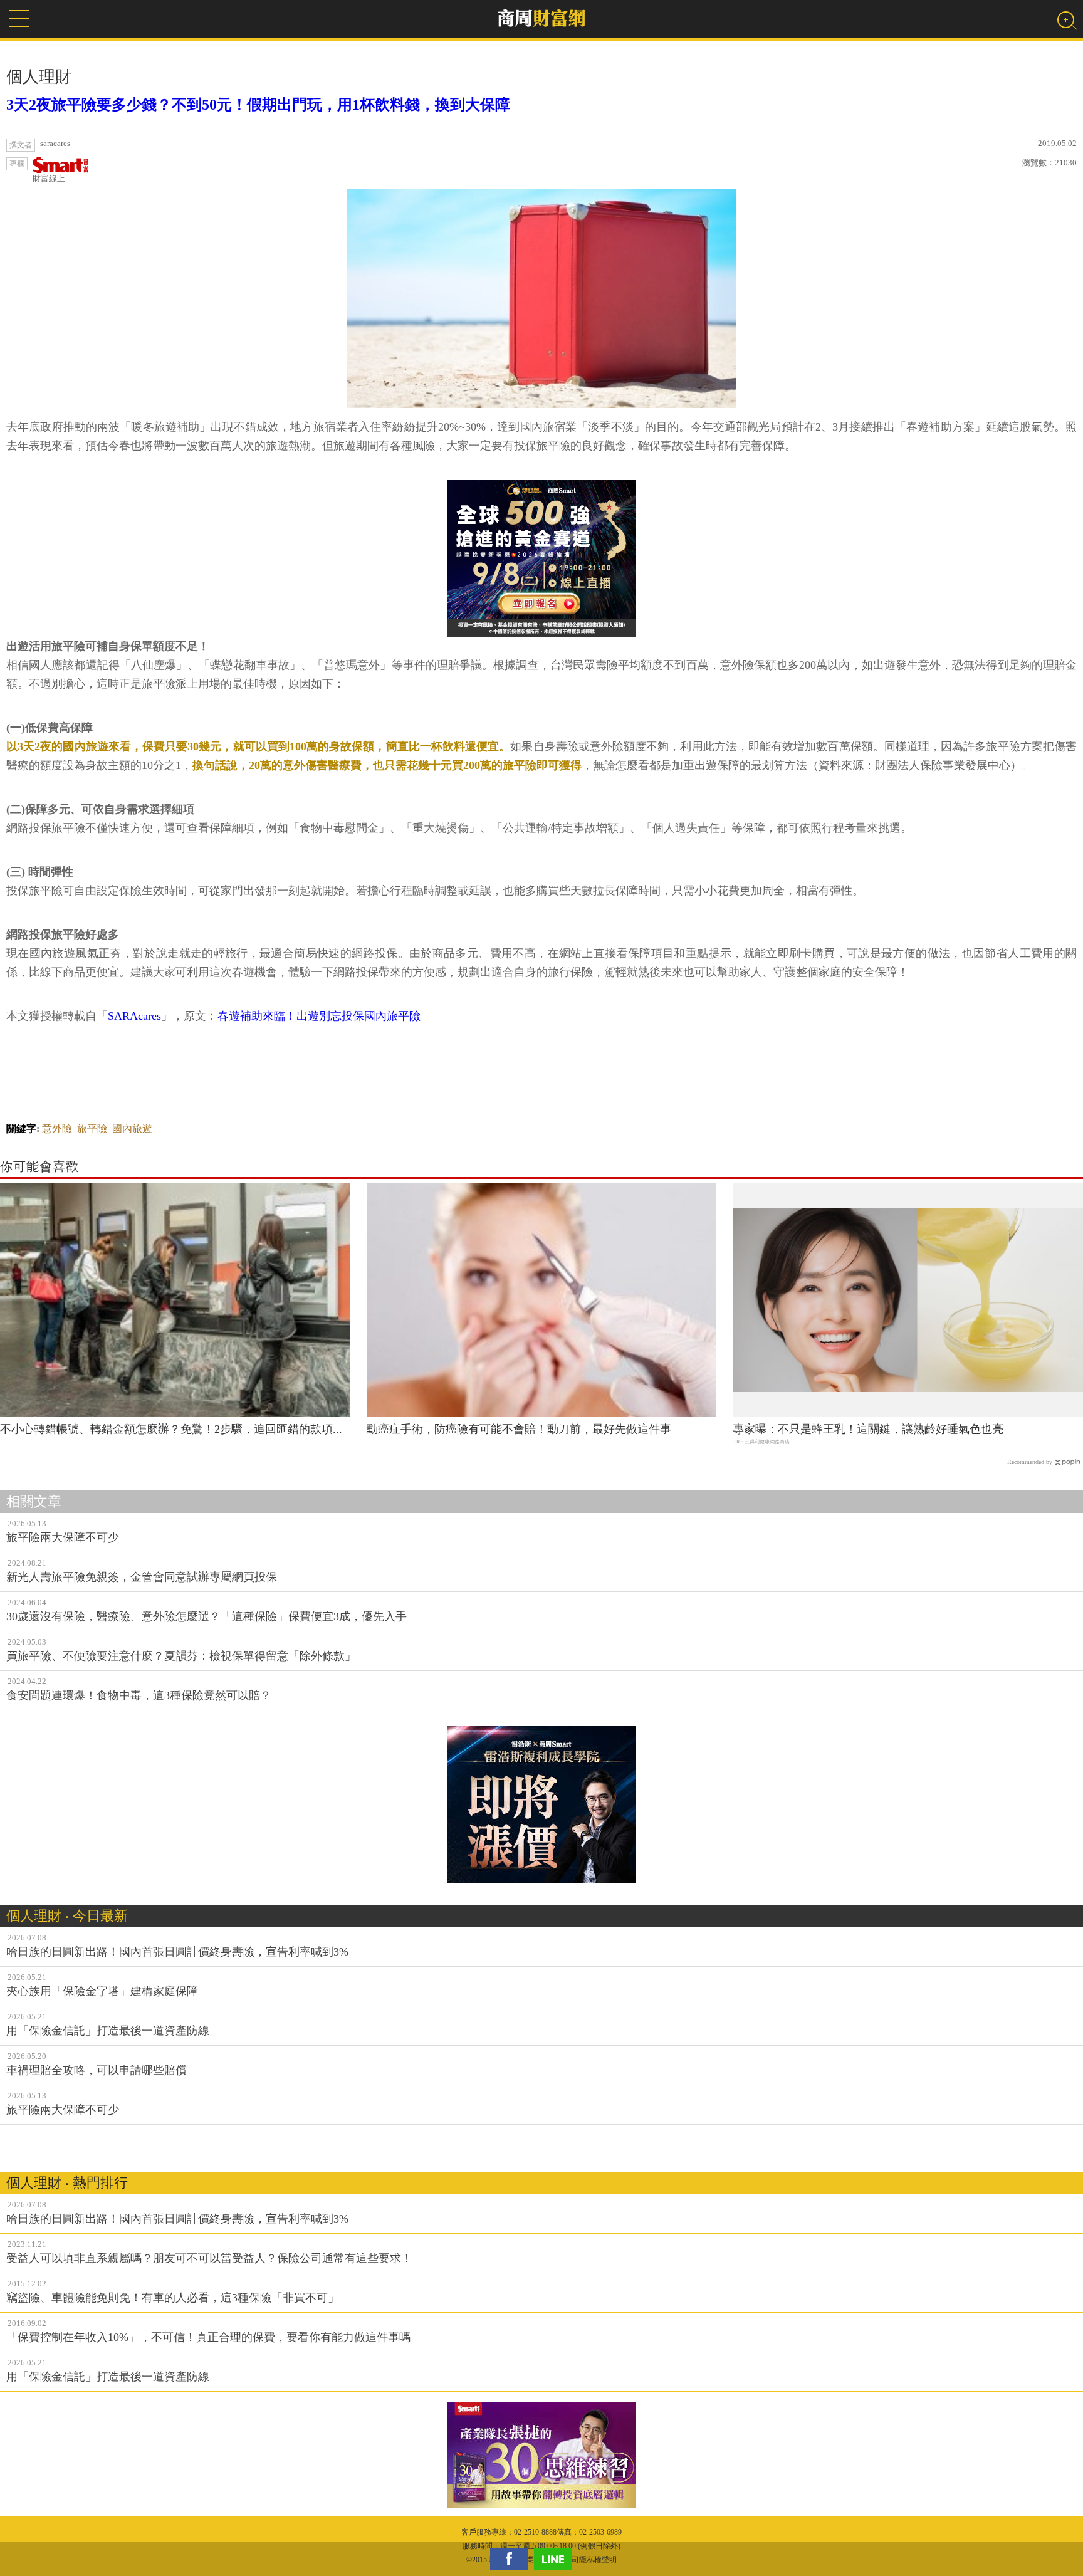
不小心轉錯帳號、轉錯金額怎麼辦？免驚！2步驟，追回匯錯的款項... (171, 1429)
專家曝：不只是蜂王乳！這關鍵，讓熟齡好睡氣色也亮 (868, 1429)
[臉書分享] (512, 2559)
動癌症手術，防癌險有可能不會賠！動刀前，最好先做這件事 (519, 1429)
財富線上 (49, 178)
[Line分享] (556, 2559)
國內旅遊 (132, 1128)
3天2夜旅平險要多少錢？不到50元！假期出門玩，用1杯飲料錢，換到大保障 (258, 105)
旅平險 (92, 1128)
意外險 (57, 1128)
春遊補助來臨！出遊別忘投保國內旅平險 (319, 1016)
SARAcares (134, 1016)
